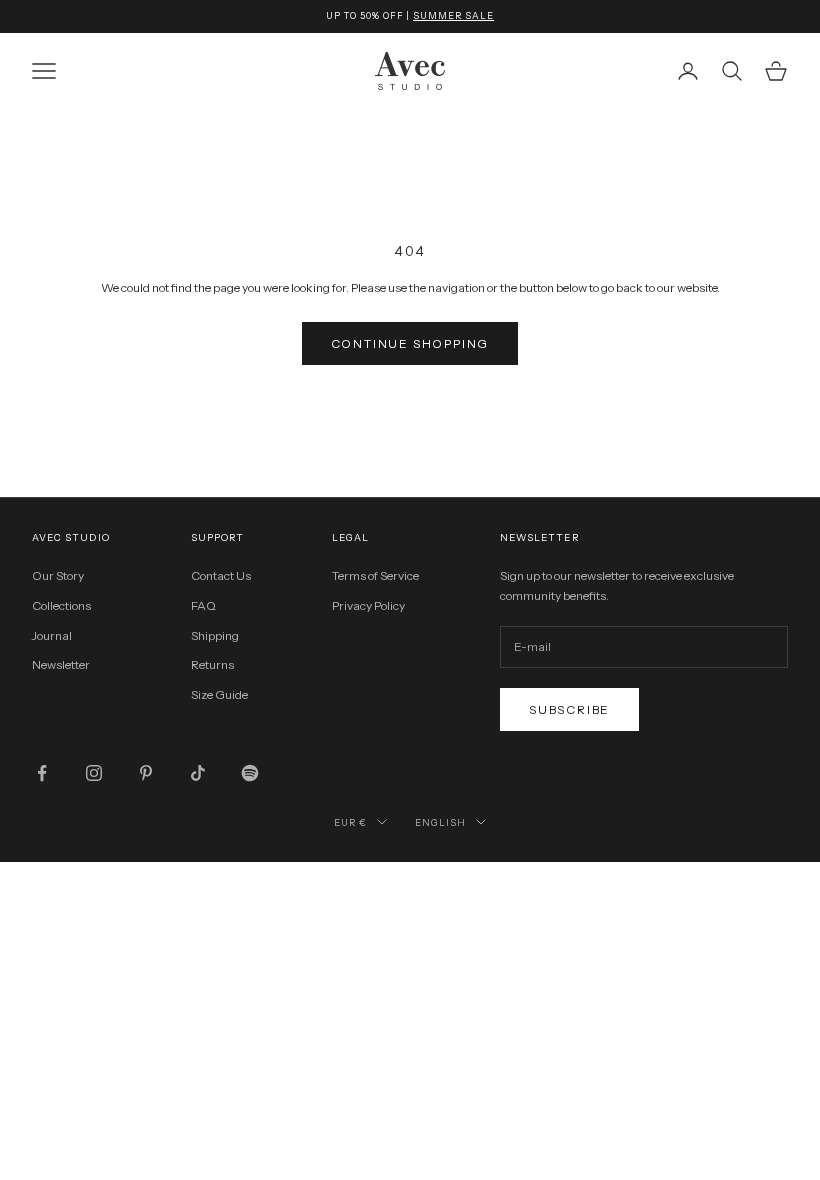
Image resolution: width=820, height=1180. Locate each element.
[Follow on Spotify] (250, 773)
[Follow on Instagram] (94, 773)
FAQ (203, 605)
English (440, 822)
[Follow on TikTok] (198, 773)
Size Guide (219, 694)
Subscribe (569, 709)
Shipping (215, 635)
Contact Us (221, 575)
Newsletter (61, 664)
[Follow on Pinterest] (146, 773)
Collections (61, 605)
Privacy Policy (368, 605)
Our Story (58, 575)
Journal (52, 635)
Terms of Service (375, 575)
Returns (212, 664)
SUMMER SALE (453, 15)
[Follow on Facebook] (42, 773)
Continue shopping (410, 343)
